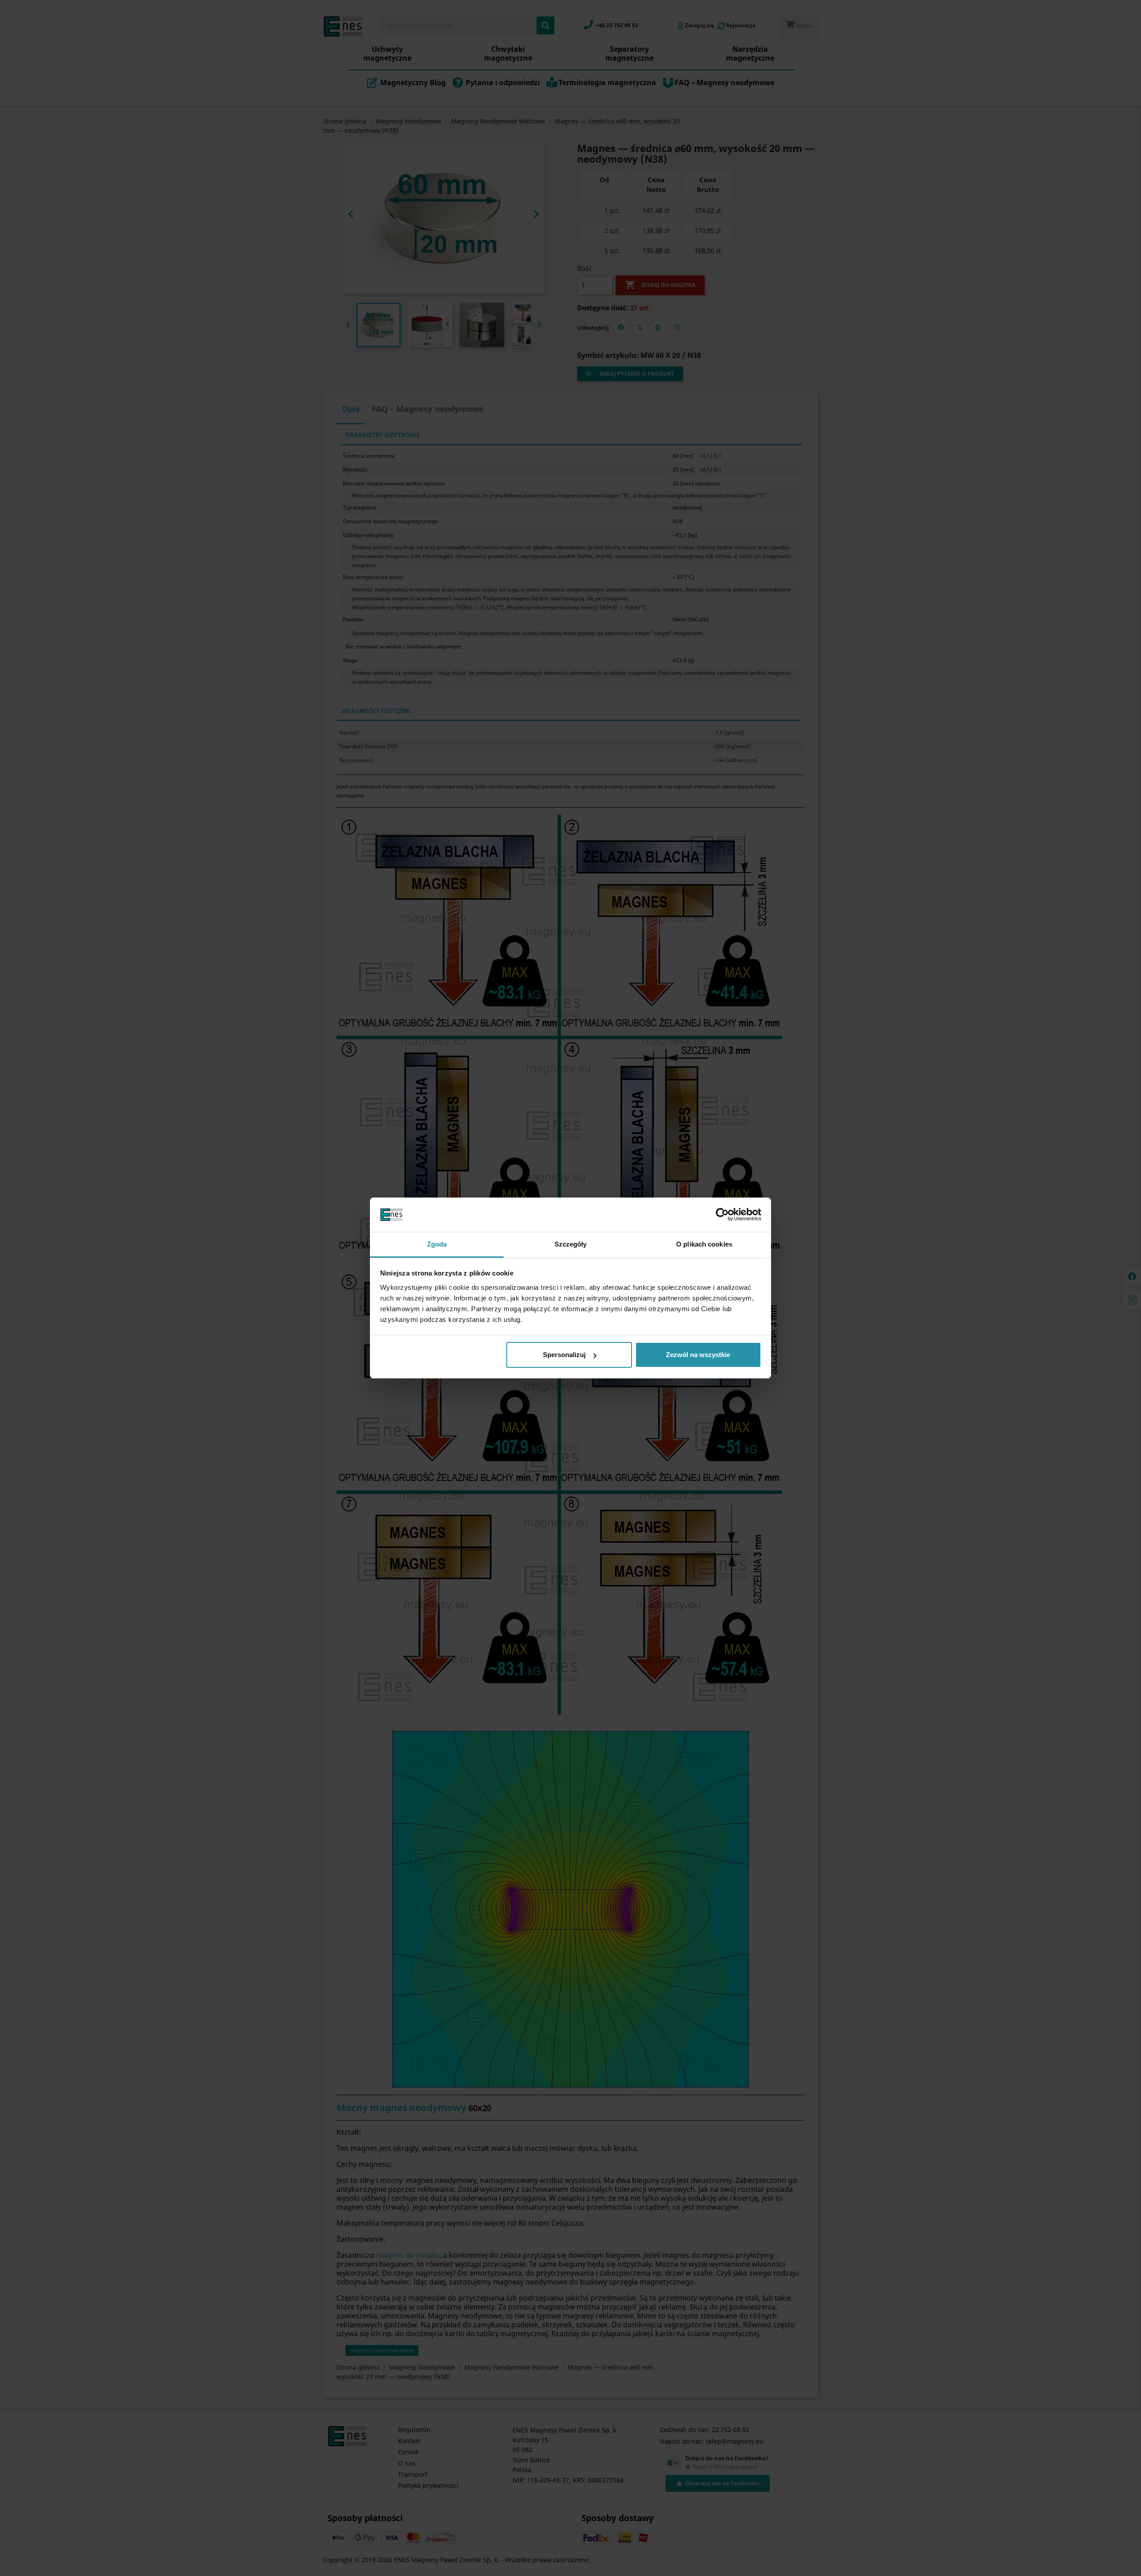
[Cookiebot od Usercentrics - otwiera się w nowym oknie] (722, 1215)
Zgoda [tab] (437, 1244)
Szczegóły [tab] (571, 1244)
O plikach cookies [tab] (704, 1244)
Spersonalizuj (564, 1355)
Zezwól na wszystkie (698, 1355)
